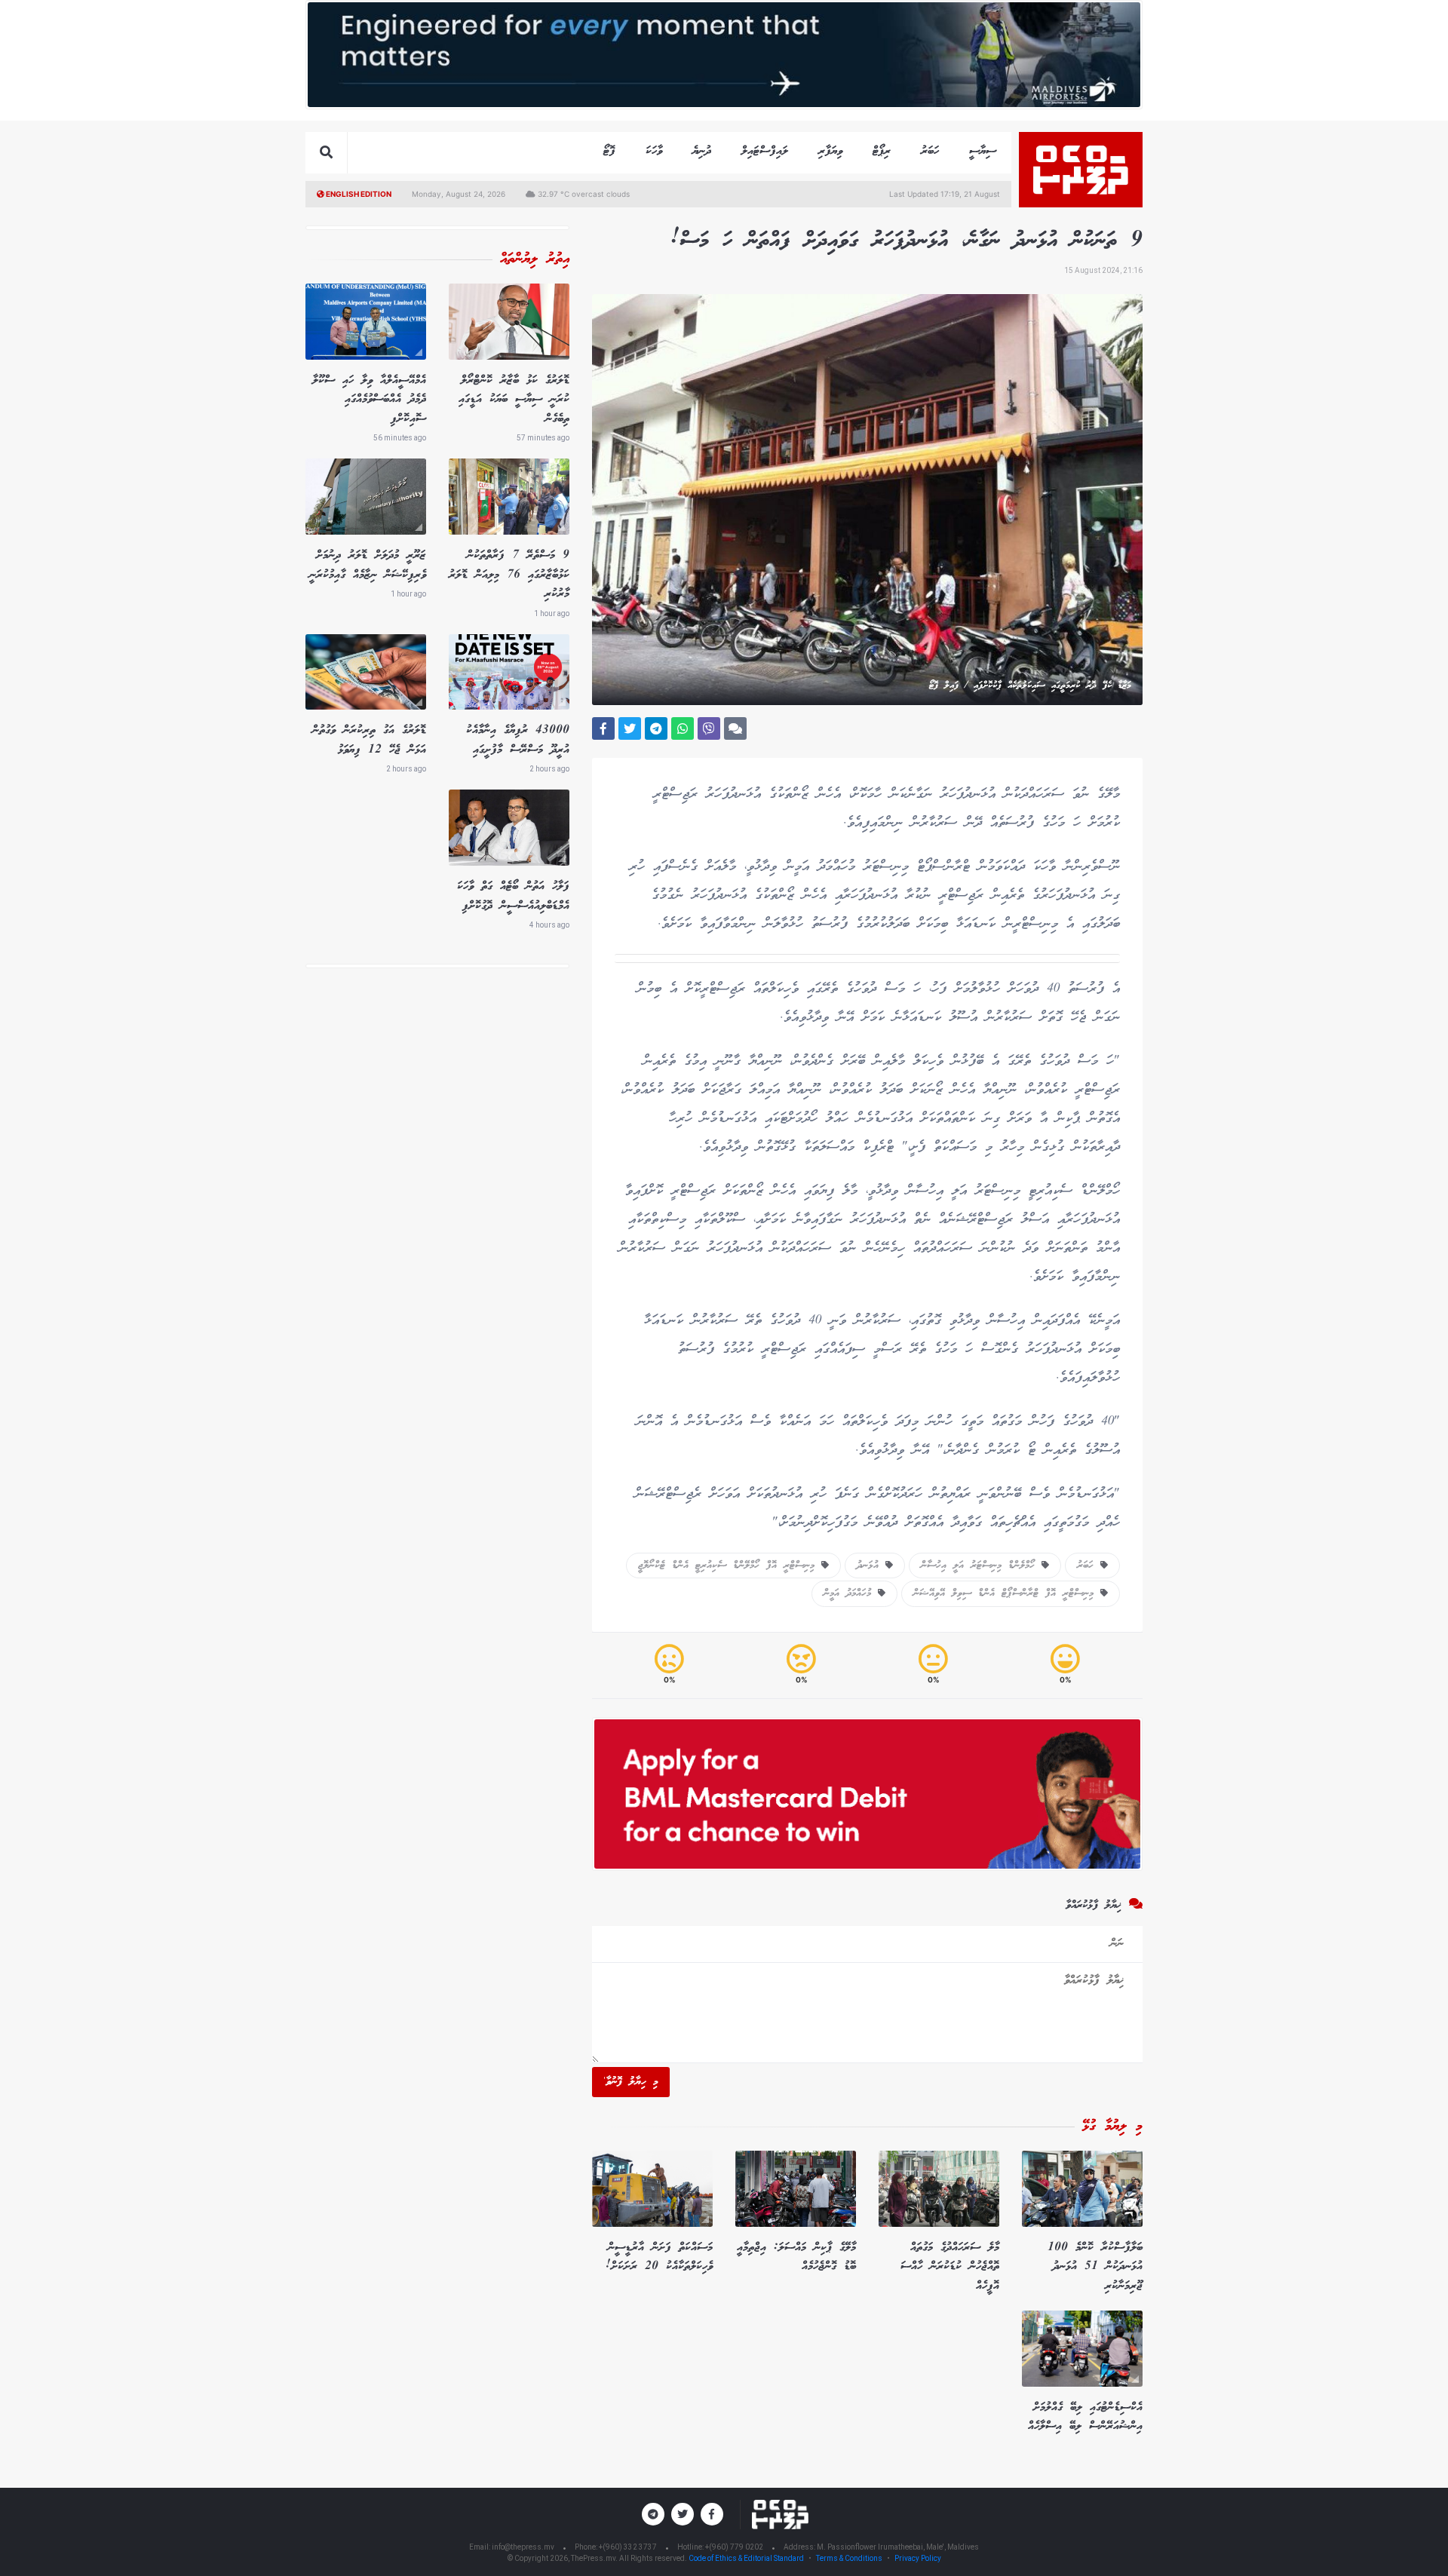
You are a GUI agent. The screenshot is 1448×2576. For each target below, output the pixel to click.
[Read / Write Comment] (735, 728)
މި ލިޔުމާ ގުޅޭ (1112, 2127)
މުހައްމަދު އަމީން (851, 1593)
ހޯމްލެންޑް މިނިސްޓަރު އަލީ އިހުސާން (981, 1566)
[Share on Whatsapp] (683, 728)
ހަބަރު (930, 151)
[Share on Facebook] (603, 728)
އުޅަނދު (871, 1566)
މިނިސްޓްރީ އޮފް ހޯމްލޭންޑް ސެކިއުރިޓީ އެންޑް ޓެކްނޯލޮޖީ (730, 1566)
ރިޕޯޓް (882, 151)
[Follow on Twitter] (683, 2514)
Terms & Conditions (849, 2558)
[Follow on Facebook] (712, 2514)
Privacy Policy (918, 2558)
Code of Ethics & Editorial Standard (747, 2558)
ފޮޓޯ (609, 151)
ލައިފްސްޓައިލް (765, 151)
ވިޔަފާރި (830, 151)
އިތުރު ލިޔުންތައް (535, 259)
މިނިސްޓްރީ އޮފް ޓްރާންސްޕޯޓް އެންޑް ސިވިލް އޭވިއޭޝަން (1007, 1593)
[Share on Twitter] (630, 728)
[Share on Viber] (709, 728)
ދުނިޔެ (702, 151)
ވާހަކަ (654, 151)
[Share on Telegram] (656, 728)
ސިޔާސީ (983, 151)
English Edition (358, 194)
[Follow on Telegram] (653, 2514)
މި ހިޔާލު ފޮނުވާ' (631, 2082)
